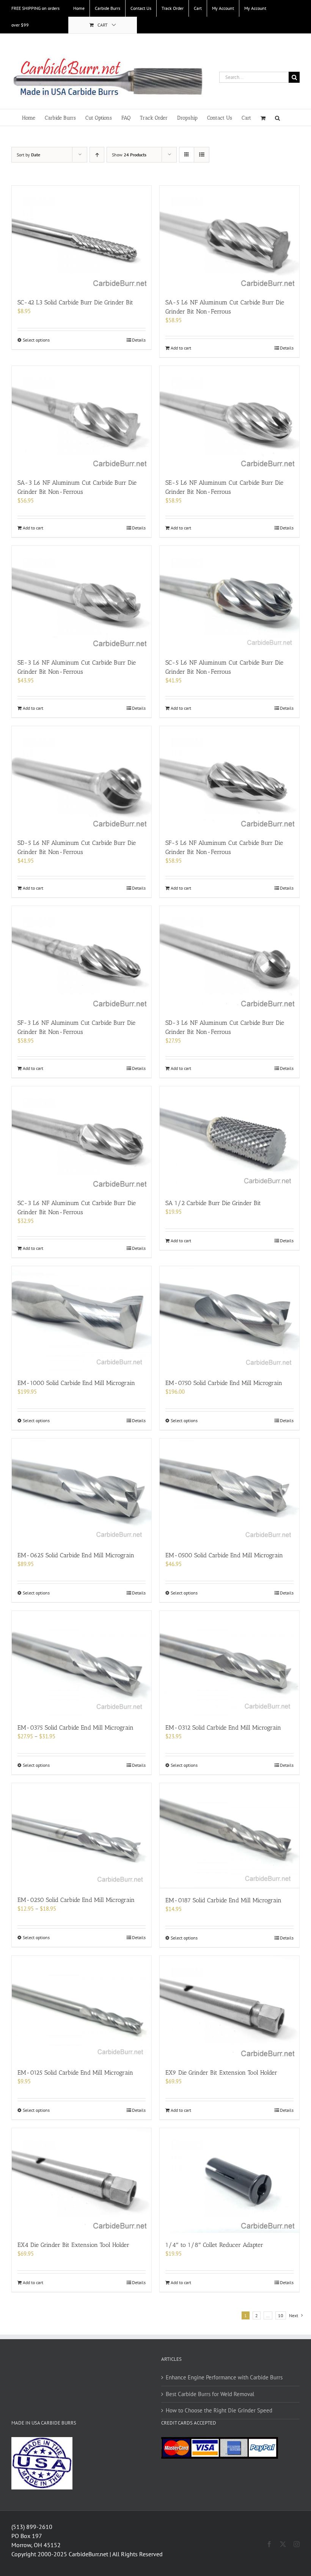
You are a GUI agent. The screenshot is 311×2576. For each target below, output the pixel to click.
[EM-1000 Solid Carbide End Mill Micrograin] (82, 1319)
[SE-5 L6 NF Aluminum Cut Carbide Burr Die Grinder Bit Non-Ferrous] (229, 418)
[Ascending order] (97, 155)
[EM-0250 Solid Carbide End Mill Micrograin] (82, 1835)
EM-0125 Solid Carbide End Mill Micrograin (75, 2073)
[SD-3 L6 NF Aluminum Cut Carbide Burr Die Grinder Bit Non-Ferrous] (229, 958)
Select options (36, 340)
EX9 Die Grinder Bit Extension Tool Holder (221, 2073)
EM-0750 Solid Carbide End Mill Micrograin (224, 1383)
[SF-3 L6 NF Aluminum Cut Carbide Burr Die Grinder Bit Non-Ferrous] (82, 958)
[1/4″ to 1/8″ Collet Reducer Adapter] (229, 2181)
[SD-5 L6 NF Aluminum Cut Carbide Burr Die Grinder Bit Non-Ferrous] (82, 778)
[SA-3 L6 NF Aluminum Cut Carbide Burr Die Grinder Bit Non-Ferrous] (82, 418)
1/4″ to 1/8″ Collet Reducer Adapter (214, 2245)
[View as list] (202, 155)
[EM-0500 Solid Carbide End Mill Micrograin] (229, 1491)
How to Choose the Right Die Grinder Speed (219, 2410)
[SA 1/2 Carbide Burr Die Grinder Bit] (229, 1139)
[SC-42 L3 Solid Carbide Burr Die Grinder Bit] (82, 238)
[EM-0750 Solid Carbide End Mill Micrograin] (229, 1319)
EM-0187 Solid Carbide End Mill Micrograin (223, 1900)
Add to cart (181, 348)
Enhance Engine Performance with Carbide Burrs (224, 2377)
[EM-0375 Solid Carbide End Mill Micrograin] (82, 1663)
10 (281, 2315)
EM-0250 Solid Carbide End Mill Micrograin (76, 1900)
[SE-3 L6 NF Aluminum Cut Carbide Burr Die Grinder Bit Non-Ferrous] (82, 598)
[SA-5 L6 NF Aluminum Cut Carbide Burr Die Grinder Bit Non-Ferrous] (229, 238)
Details (139, 340)
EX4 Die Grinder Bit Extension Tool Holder (73, 2245)
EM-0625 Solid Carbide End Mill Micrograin (76, 1555)
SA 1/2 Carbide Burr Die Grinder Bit (213, 1203)
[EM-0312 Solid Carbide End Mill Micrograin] (229, 1663)
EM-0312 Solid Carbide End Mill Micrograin (223, 1728)
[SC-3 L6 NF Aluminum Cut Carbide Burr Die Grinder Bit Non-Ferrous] (82, 1139)
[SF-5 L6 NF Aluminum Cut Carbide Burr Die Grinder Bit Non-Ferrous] (229, 778)
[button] (277, 117)
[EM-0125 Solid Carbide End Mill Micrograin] (82, 2008)
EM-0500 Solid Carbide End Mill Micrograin (224, 1555)
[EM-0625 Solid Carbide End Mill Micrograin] (82, 1491)
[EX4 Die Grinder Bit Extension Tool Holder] (82, 2181)
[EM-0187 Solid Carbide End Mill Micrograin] (229, 1835)
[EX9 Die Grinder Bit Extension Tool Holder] (229, 2008)
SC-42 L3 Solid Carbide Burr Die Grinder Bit (75, 302)
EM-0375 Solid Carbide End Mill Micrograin (75, 1728)
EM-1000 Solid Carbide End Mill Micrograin (76, 1383)
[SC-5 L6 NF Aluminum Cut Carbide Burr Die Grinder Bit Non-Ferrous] (229, 598)
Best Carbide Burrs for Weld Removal (210, 2394)
